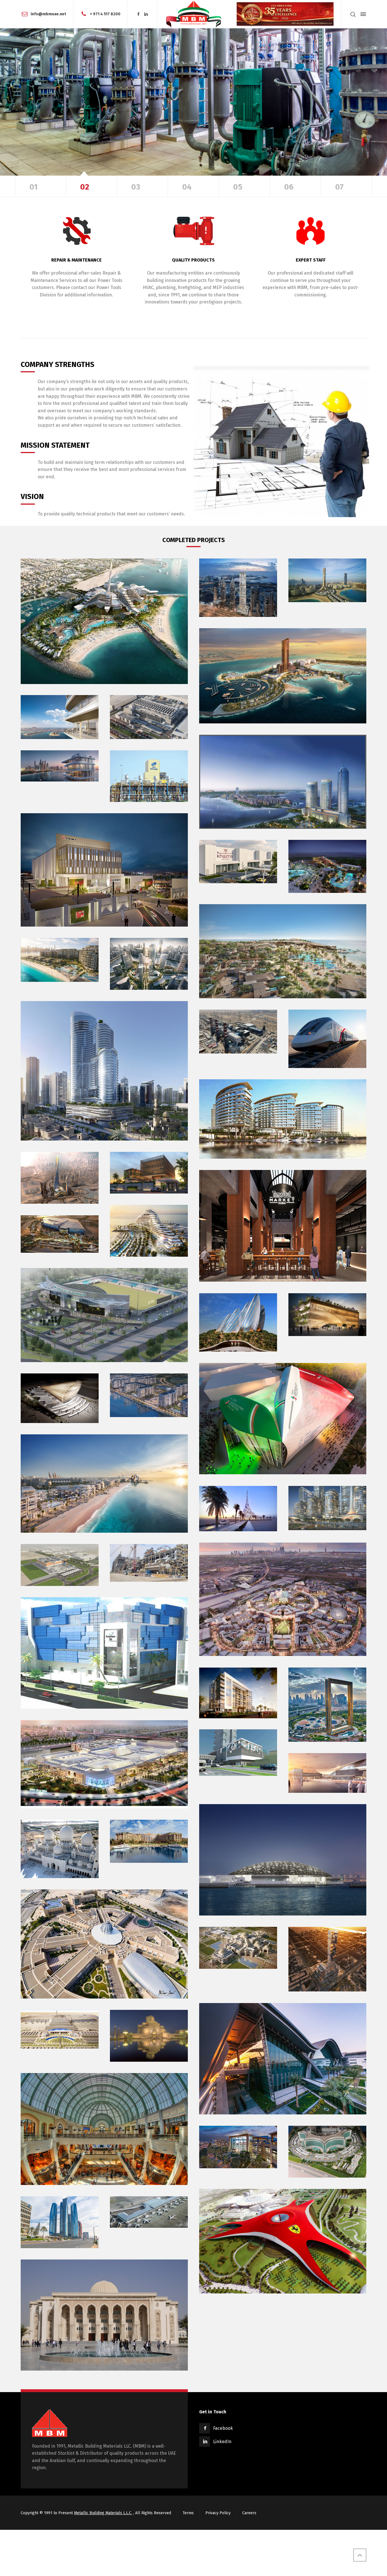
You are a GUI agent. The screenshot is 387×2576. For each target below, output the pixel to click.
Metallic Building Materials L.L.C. (103, 2513)
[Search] (353, 14)
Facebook (223, 2428)
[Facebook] (138, 14)
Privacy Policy (218, 2513)
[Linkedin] (146, 14)
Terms (188, 2513)
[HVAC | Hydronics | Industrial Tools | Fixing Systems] (193, 14)
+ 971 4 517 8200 (105, 14)
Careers (249, 2513)
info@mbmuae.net (48, 14)
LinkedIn (222, 2442)
